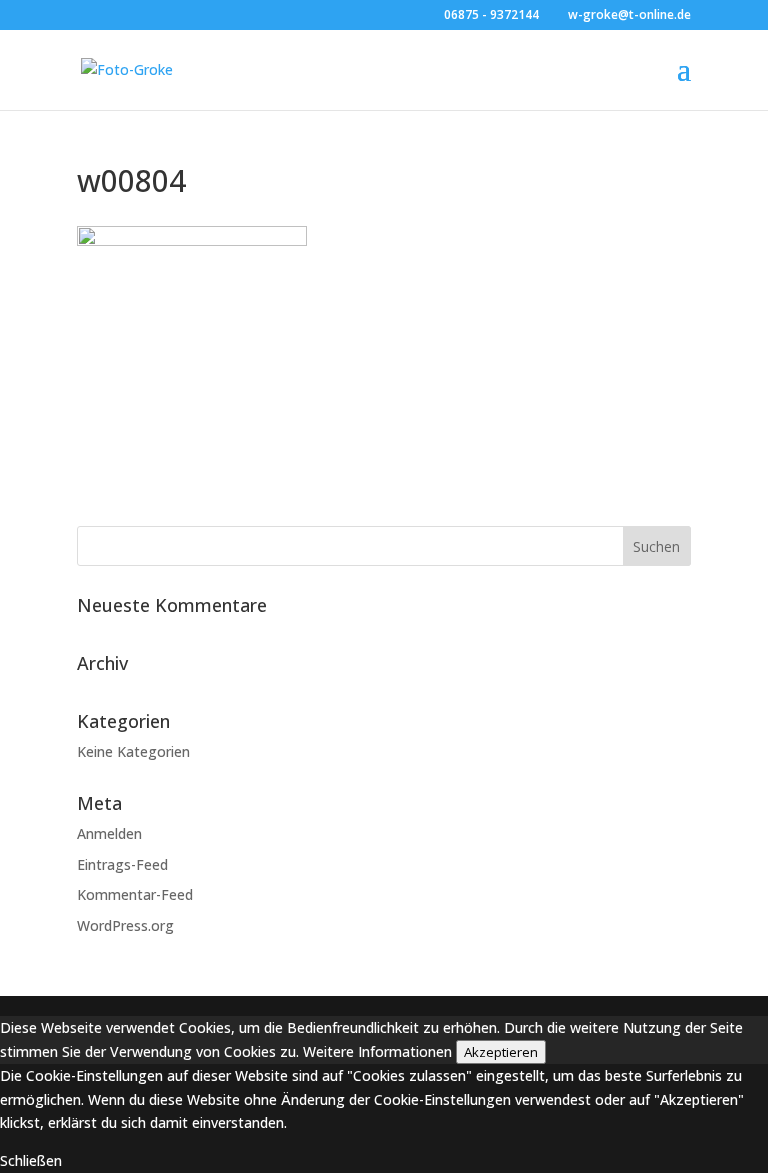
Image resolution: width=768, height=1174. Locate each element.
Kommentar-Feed (135, 894)
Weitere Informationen (377, 1051)
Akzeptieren (501, 1052)
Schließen (31, 1160)
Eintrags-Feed (122, 864)
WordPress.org (125, 925)
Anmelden (109, 833)
